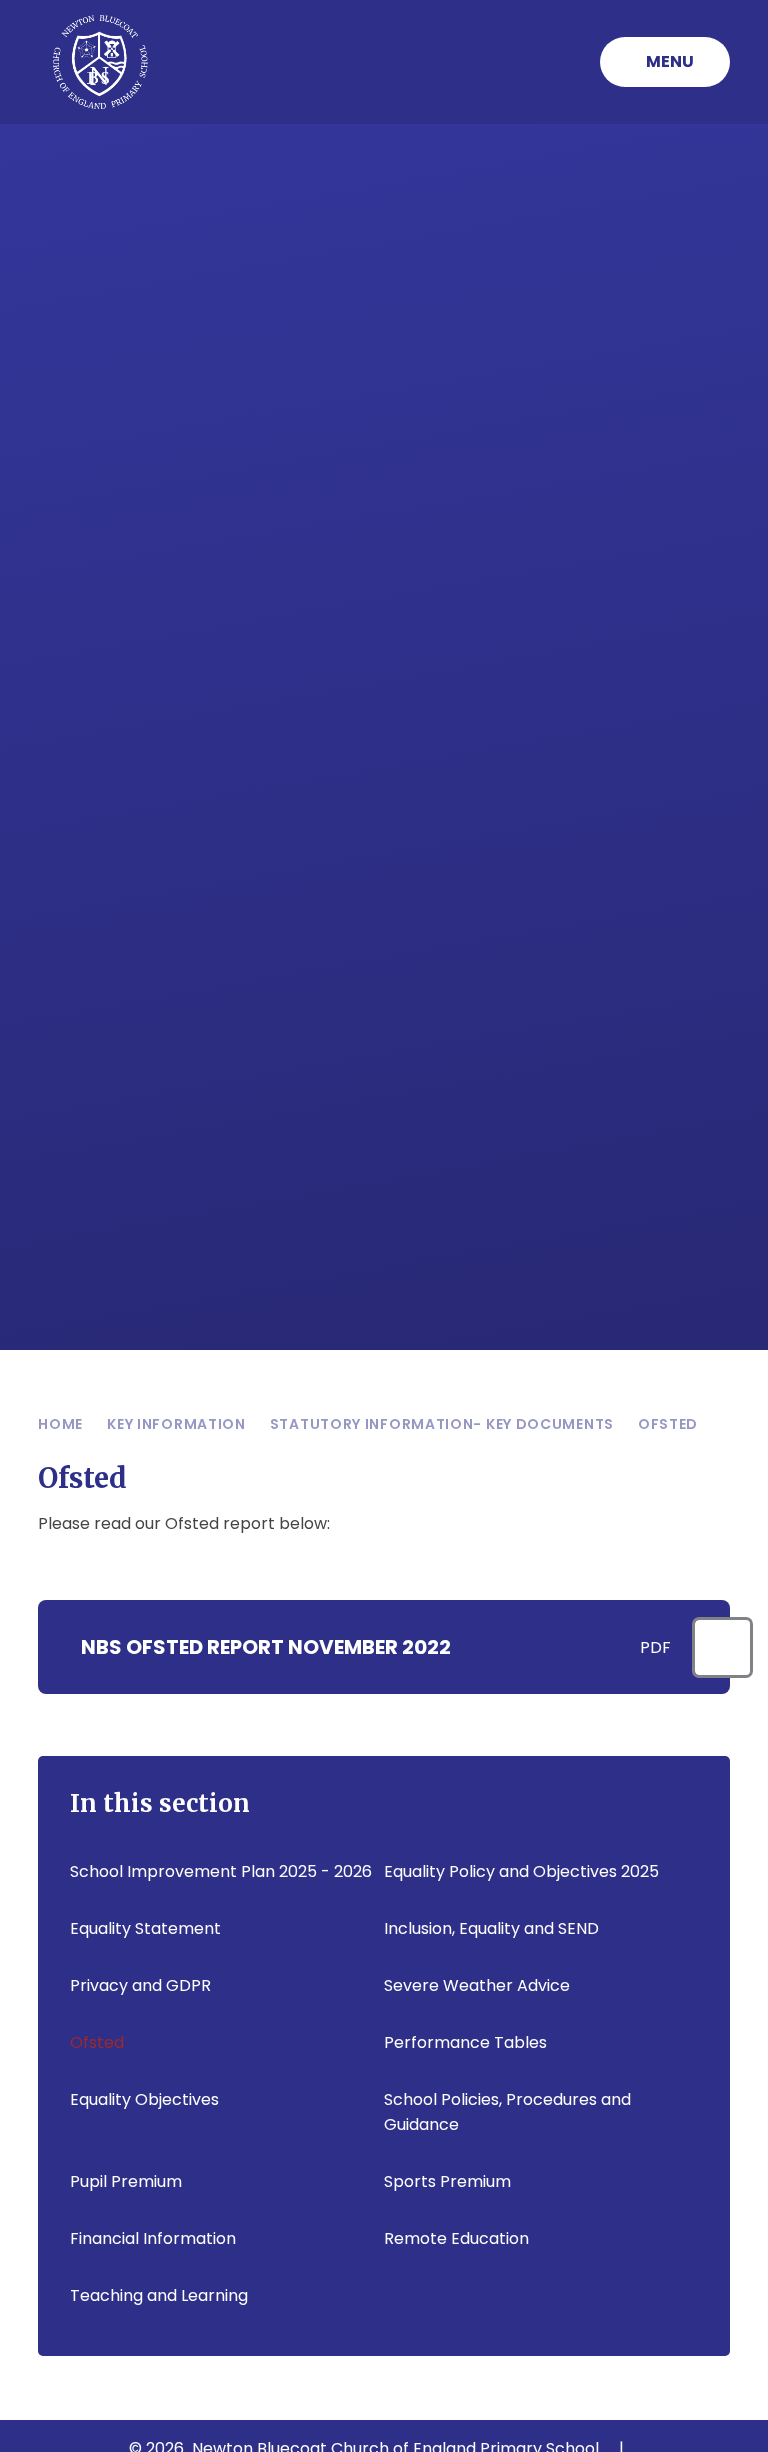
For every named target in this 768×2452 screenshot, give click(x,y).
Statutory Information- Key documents (442, 1424)
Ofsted (668, 1424)
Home (60, 1424)
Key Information (176, 1424)
